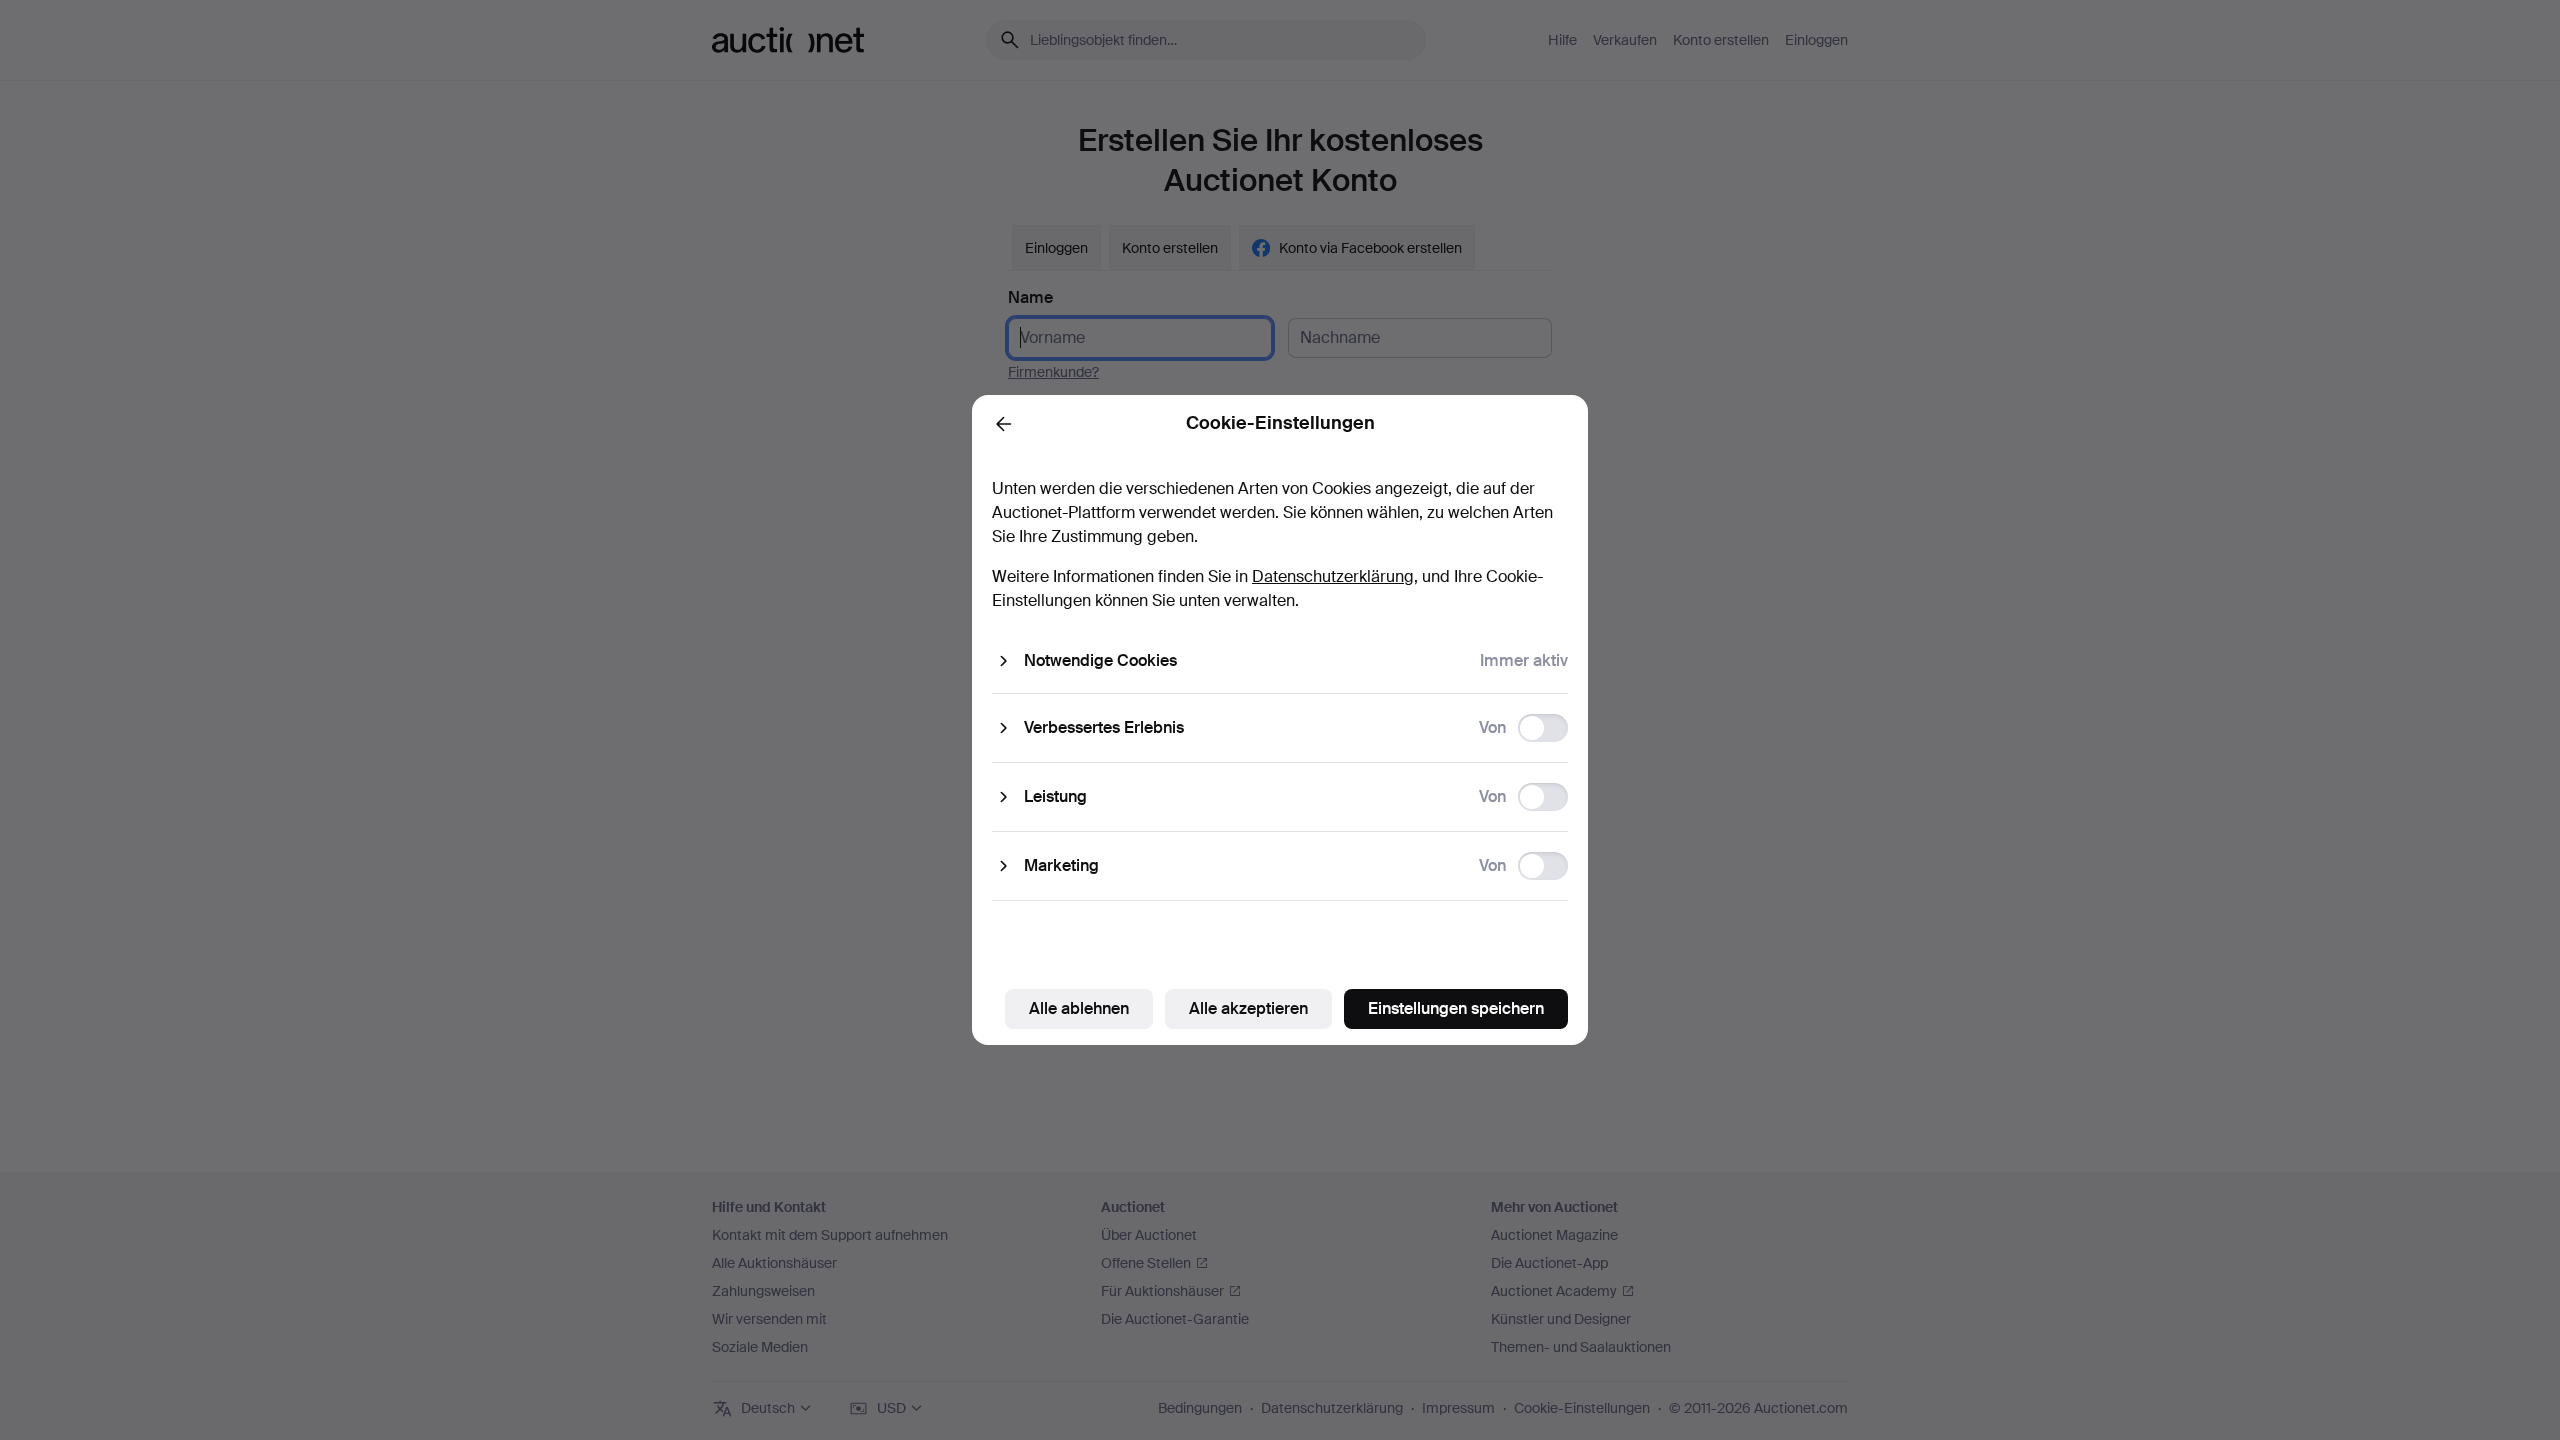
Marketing (1061, 865)
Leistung (1055, 796)
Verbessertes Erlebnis (1104, 727)
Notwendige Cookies (1100, 660)
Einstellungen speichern (1456, 1008)
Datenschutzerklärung (1333, 576)
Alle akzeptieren (1248, 1008)
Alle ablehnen (1079, 1008)
